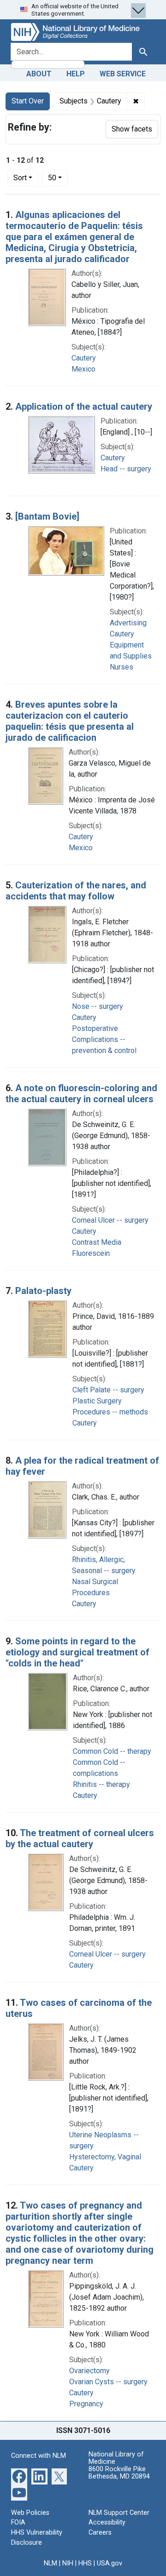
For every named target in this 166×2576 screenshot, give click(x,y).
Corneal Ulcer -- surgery (110, 1220)
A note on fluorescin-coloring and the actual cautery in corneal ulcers (81, 1093)
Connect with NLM (39, 2456)
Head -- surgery (126, 469)
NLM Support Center (119, 2513)
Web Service (123, 74)
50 (58, 177)
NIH (68, 2563)
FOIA (18, 2522)
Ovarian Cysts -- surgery (108, 2382)
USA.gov (110, 2563)
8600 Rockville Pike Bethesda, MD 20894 (119, 2473)
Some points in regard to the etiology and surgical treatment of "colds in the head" (77, 1652)
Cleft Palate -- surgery (108, 1390)
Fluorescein (91, 1253)
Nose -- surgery (98, 1006)
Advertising (128, 623)
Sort (20, 178)
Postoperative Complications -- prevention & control (104, 1039)
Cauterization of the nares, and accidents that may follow (76, 891)
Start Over (28, 101)
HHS (85, 2563)
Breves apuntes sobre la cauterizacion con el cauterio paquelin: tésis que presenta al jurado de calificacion (70, 721)
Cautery (84, 358)
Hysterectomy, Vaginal (105, 2157)
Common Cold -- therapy (112, 1751)
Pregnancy (86, 2404)
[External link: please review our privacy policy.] (19, 2476)
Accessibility (107, 2522)
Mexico (83, 369)
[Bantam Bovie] (47, 516)
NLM (50, 2563)
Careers (100, 2533)
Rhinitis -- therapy (101, 1784)
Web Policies (30, 2513)
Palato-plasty (43, 1291)
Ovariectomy (89, 2371)
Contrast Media (97, 1242)
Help (76, 74)
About (39, 74)
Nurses (122, 667)
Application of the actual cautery (84, 406)
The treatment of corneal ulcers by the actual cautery (80, 1838)
